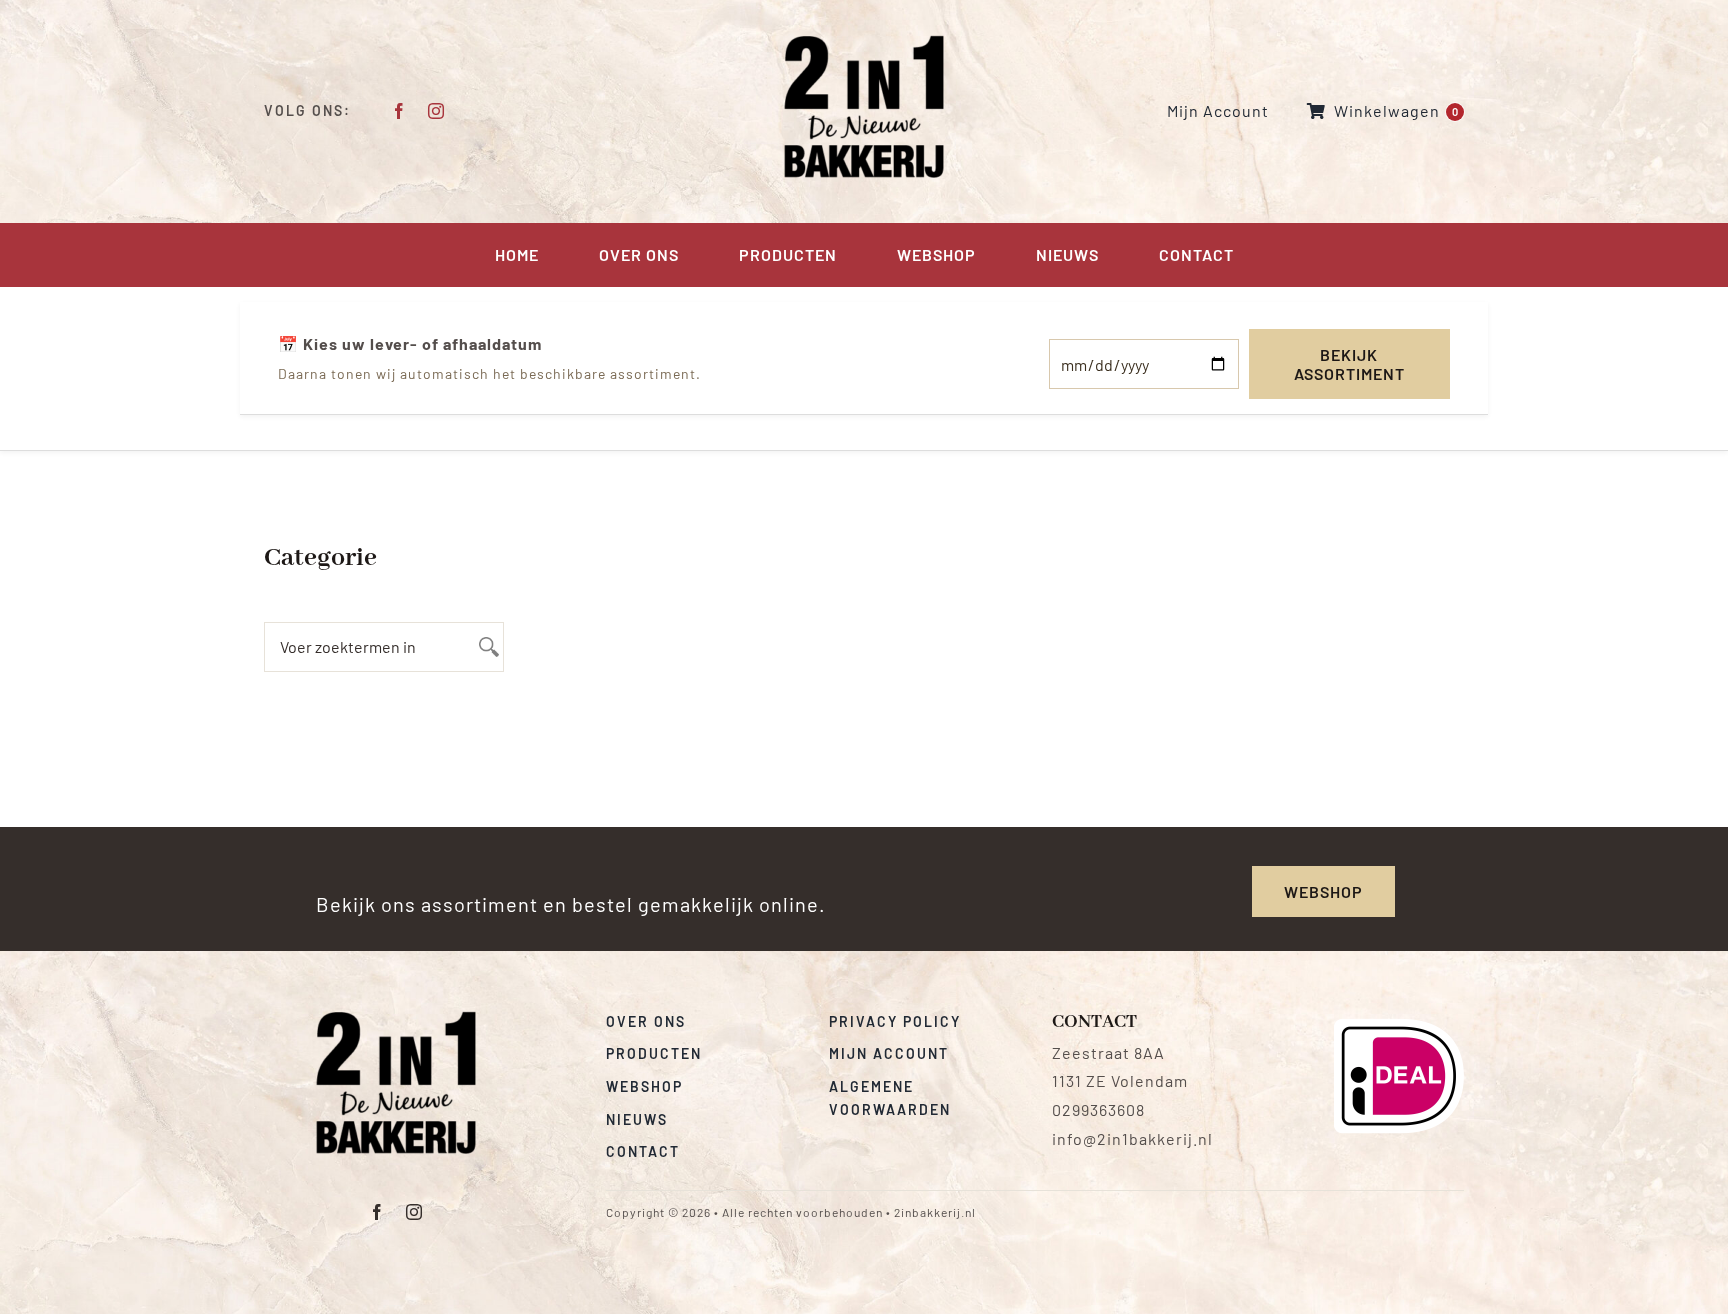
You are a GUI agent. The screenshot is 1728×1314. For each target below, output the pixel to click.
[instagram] (436, 111)
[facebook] (399, 111)
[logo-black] (396, 1018)
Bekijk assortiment (1349, 364)
